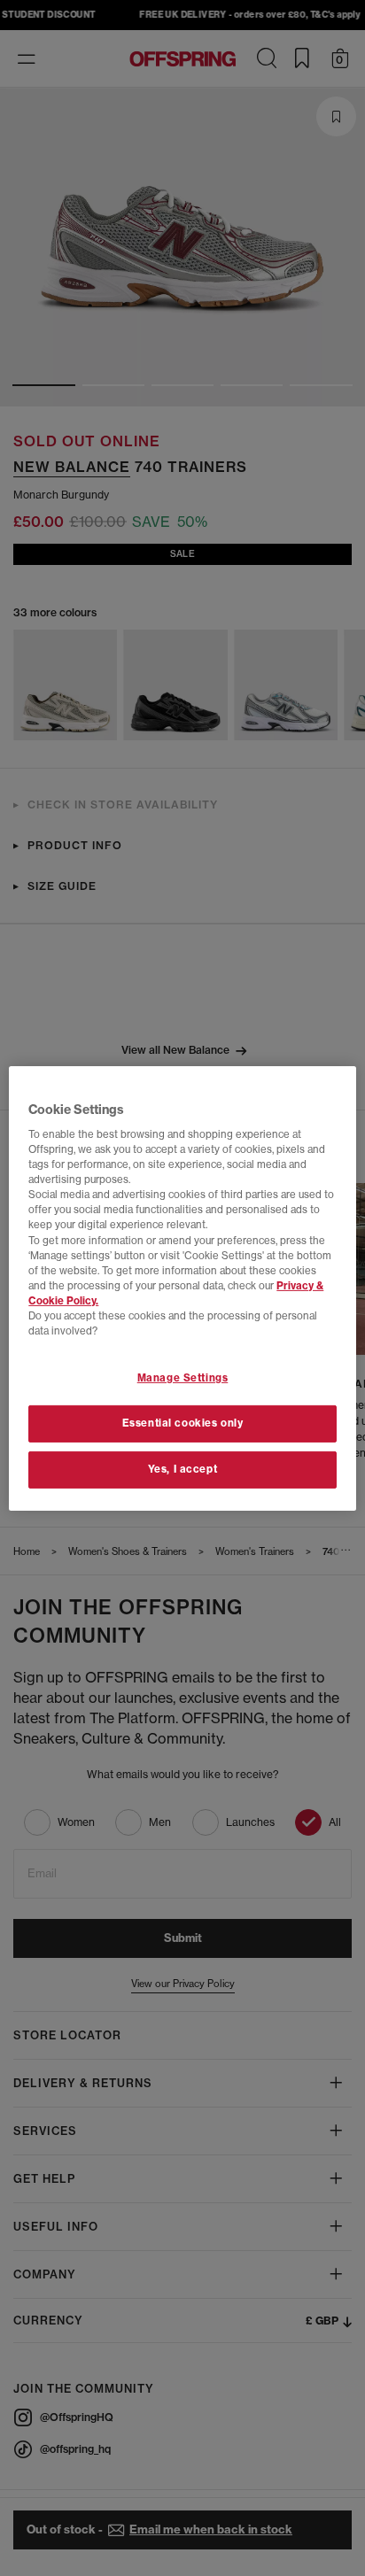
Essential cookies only (183, 1423)
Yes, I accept (182, 1469)
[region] (182, 1288)
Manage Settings (183, 1378)
